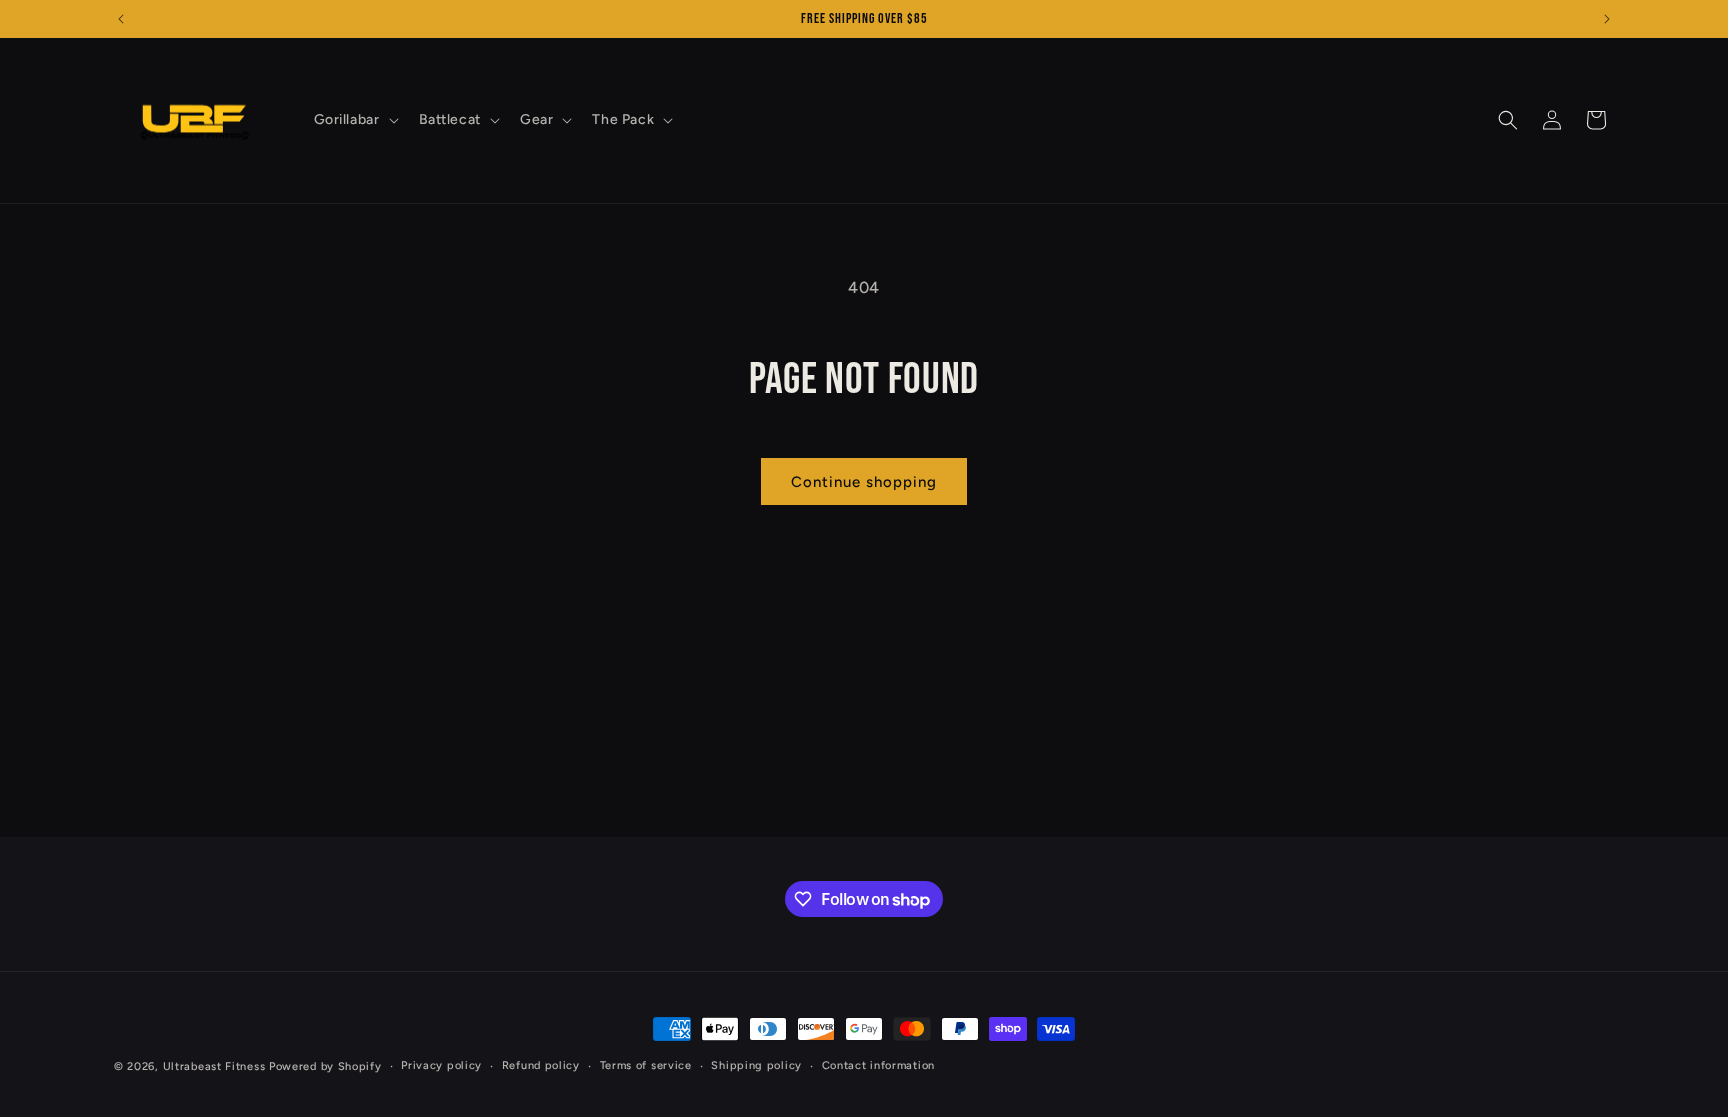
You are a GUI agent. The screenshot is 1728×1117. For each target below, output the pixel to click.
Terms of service (646, 1065)
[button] (354, 120)
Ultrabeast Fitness (214, 1066)
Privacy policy (441, 1065)
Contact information (878, 1065)
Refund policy (541, 1065)
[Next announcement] (1607, 19)
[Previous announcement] (121, 19)
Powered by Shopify (325, 1066)
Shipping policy (756, 1065)
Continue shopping (864, 482)
